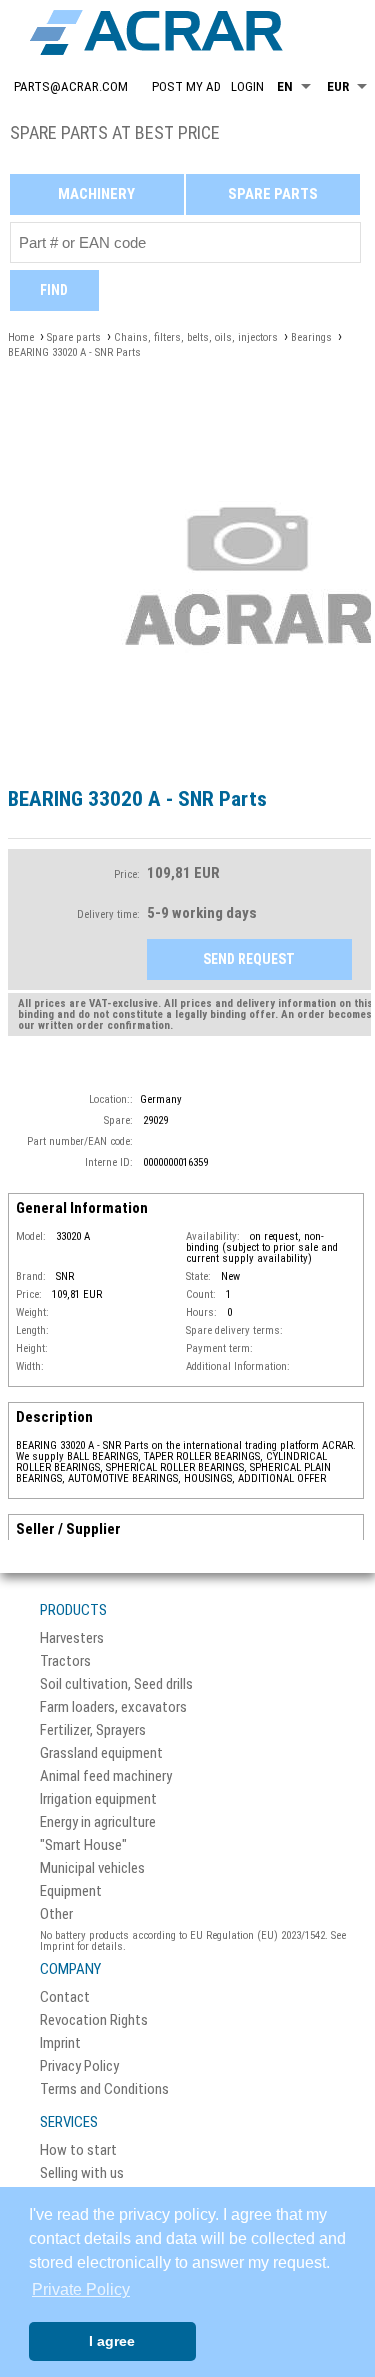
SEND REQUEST (249, 959)
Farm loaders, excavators (113, 1707)
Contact (65, 1997)
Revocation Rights (94, 2020)
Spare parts (273, 194)
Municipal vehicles (92, 1868)
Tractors (65, 1661)
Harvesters (72, 1638)
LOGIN (247, 86)
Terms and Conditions (104, 2089)
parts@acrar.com (71, 86)
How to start (78, 2150)
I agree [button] (112, 2341)
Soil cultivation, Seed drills (116, 1684)
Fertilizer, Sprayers (93, 1730)
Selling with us (82, 2173)
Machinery (96, 194)
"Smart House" (83, 1845)
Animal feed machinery (106, 1776)
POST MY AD (186, 86)
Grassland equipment (101, 1753)
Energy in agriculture (98, 1822)
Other (56, 1914)
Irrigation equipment (98, 1799)
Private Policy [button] (81, 2289)
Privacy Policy (79, 2066)
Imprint (60, 2043)
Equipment (71, 1891)
